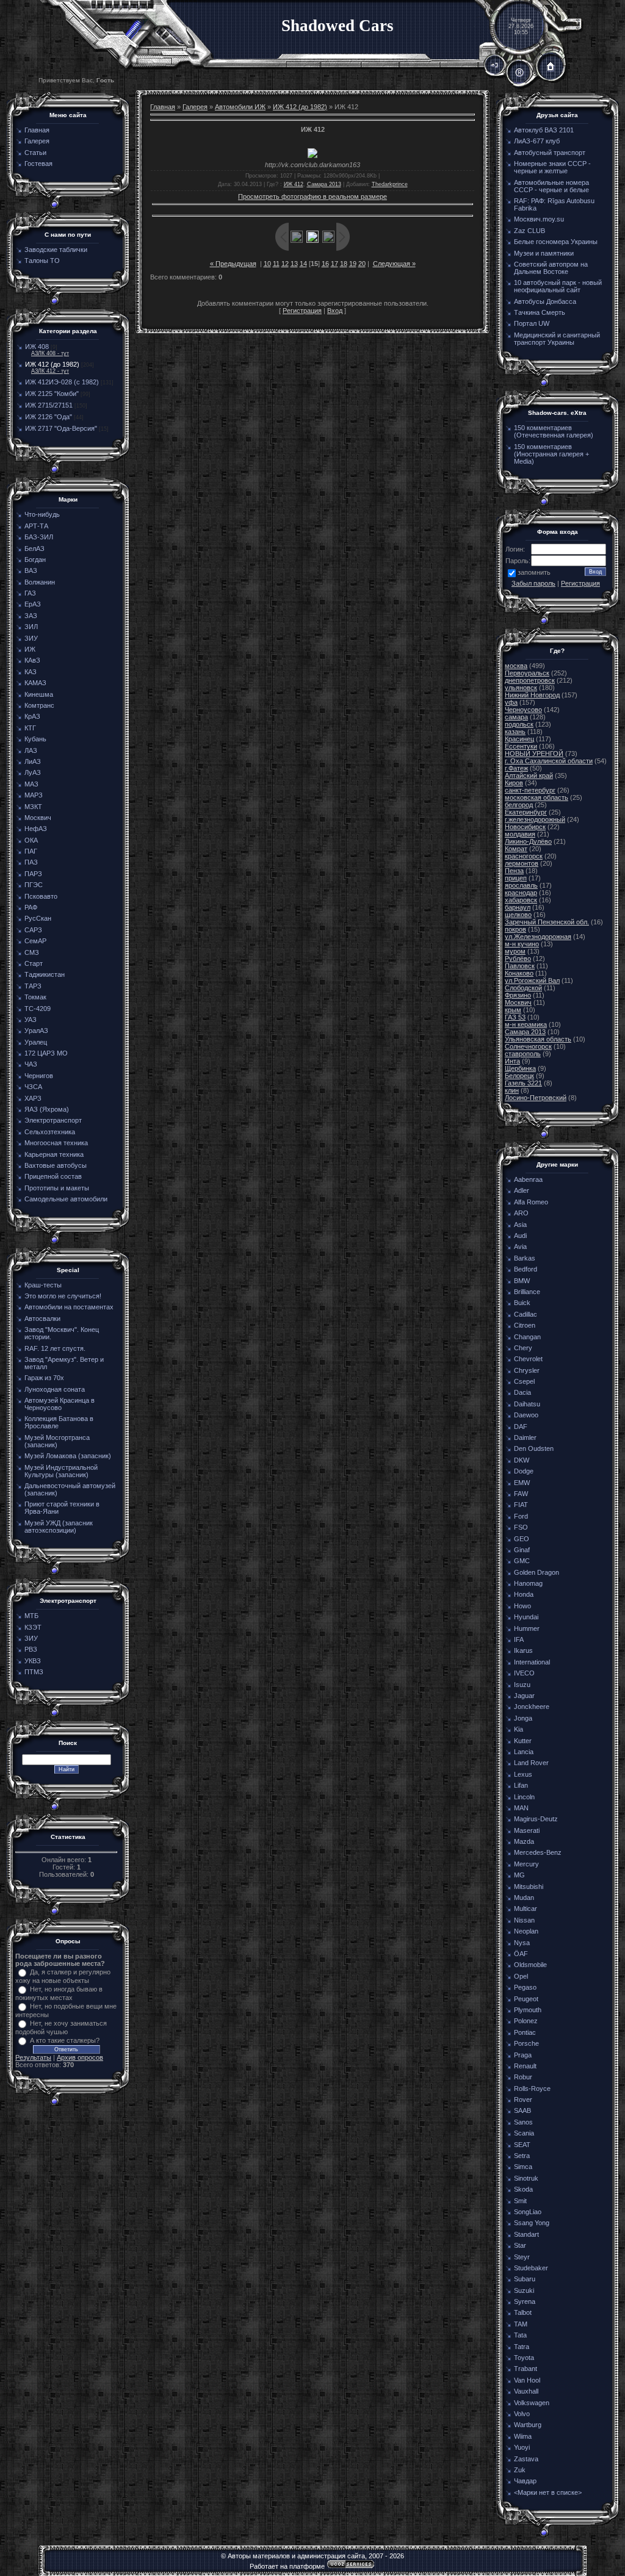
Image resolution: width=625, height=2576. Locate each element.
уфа (511, 702)
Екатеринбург (526, 812)
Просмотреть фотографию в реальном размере (312, 196)
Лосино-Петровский (536, 1098)
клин (512, 1090)
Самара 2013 (324, 184)
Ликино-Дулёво (528, 841)
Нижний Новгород (532, 695)
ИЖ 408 (37, 347)
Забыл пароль (533, 583)
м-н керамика (526, 1024)
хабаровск (521, 900)
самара (516, 717)
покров (515, 929)
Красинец (519, 739)
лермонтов (522, 863)
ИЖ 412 (294, 184)
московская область (536, 797)
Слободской (523, 988)
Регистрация (302, 311)
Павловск (520, 966)
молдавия (520, 834)
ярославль (521, 885)
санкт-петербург (530, 790)
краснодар (521, 893)
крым (513, 1010)
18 (344, 264)
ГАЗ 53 (515, 1017)
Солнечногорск (528, 1046)
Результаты (33, 2057)
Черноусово (523, 710)
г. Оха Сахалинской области (549, 761)
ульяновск (521, 688)
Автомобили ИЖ (240, 107)
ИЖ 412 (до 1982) (52, 364)
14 (303, 264)
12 (285, 264)
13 (294, 264)
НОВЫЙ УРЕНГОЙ (534, 754)
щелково (518, 915)
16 (325, 264)
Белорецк (519, 1076)
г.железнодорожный (535, 819)
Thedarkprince (390, 184)
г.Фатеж (516, 768)
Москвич (518, 1002)
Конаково (519, 973)
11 (276, 264)
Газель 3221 (523, 1083)
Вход (335, 311)
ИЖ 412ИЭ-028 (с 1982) (62, 382)
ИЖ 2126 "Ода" (49, 417)
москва (516, 666)
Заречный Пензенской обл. (547, 922)
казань (515, 732)
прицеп (516, 878)
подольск (519, 724)
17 (334, 264)
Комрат (516, 849)
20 (362, 264)
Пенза (514, 871)
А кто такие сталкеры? (65, 2040)
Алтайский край (529, 775)
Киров (514, 783)
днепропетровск (530, 680)
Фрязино (518, 995)
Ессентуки (521, 746)
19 (353, 264)
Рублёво (518, 959)
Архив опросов (80, 2057)
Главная (163, 107)
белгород (519, 805)
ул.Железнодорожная (538, 937)
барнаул (518, 907)
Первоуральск (527, 673)
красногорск (524, 856)
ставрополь (523, 1054)
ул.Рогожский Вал (532, 980)
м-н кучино (522, 944)
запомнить (534, 572)
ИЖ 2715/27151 (49, 405)
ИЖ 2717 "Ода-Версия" (61, 428)
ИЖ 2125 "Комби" (52, 394)
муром (515, 951)
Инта (512, 1061)
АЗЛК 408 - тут (50, 353)
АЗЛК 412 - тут (50, 371)
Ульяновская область (538, 1039)
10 (267, 264)
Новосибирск (525, 827)
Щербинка (520, 1068)
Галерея (195, 107)
